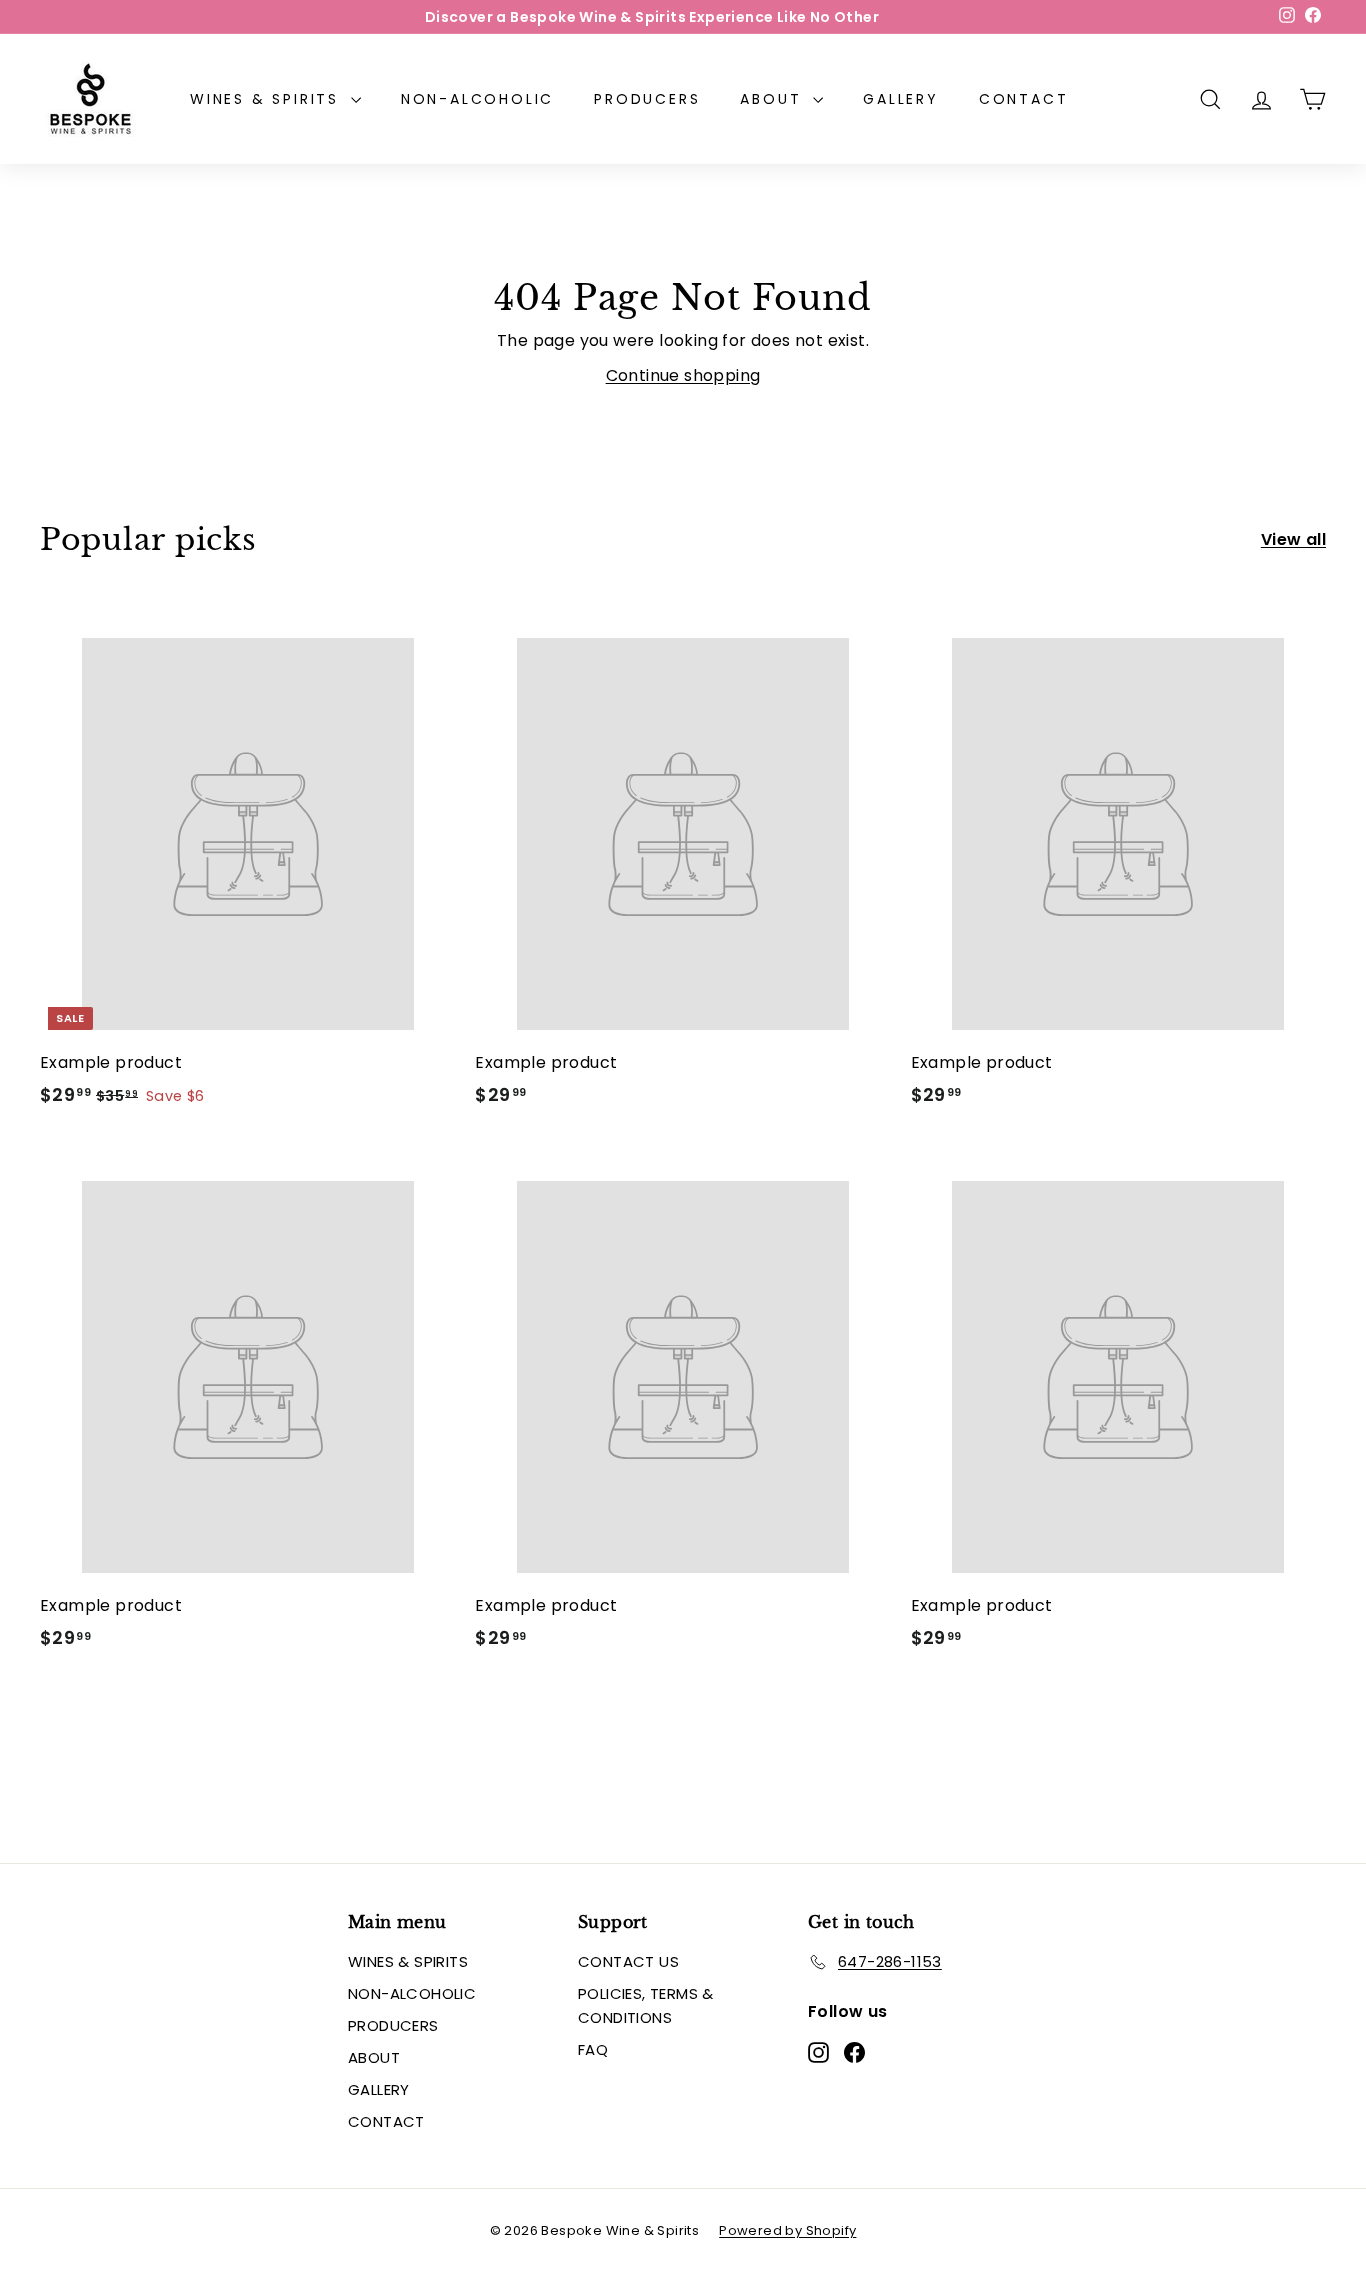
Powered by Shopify (787, 2230)
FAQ (593, 2049)
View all (1293, 539)
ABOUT (774, 99)
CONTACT (1024, 99)
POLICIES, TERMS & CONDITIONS (646, 2005)
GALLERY (901, 99)
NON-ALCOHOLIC (477, 99)
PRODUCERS (647, 99)
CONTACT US (628, 1961)
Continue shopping (683, 375)
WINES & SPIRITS (268, 99)
